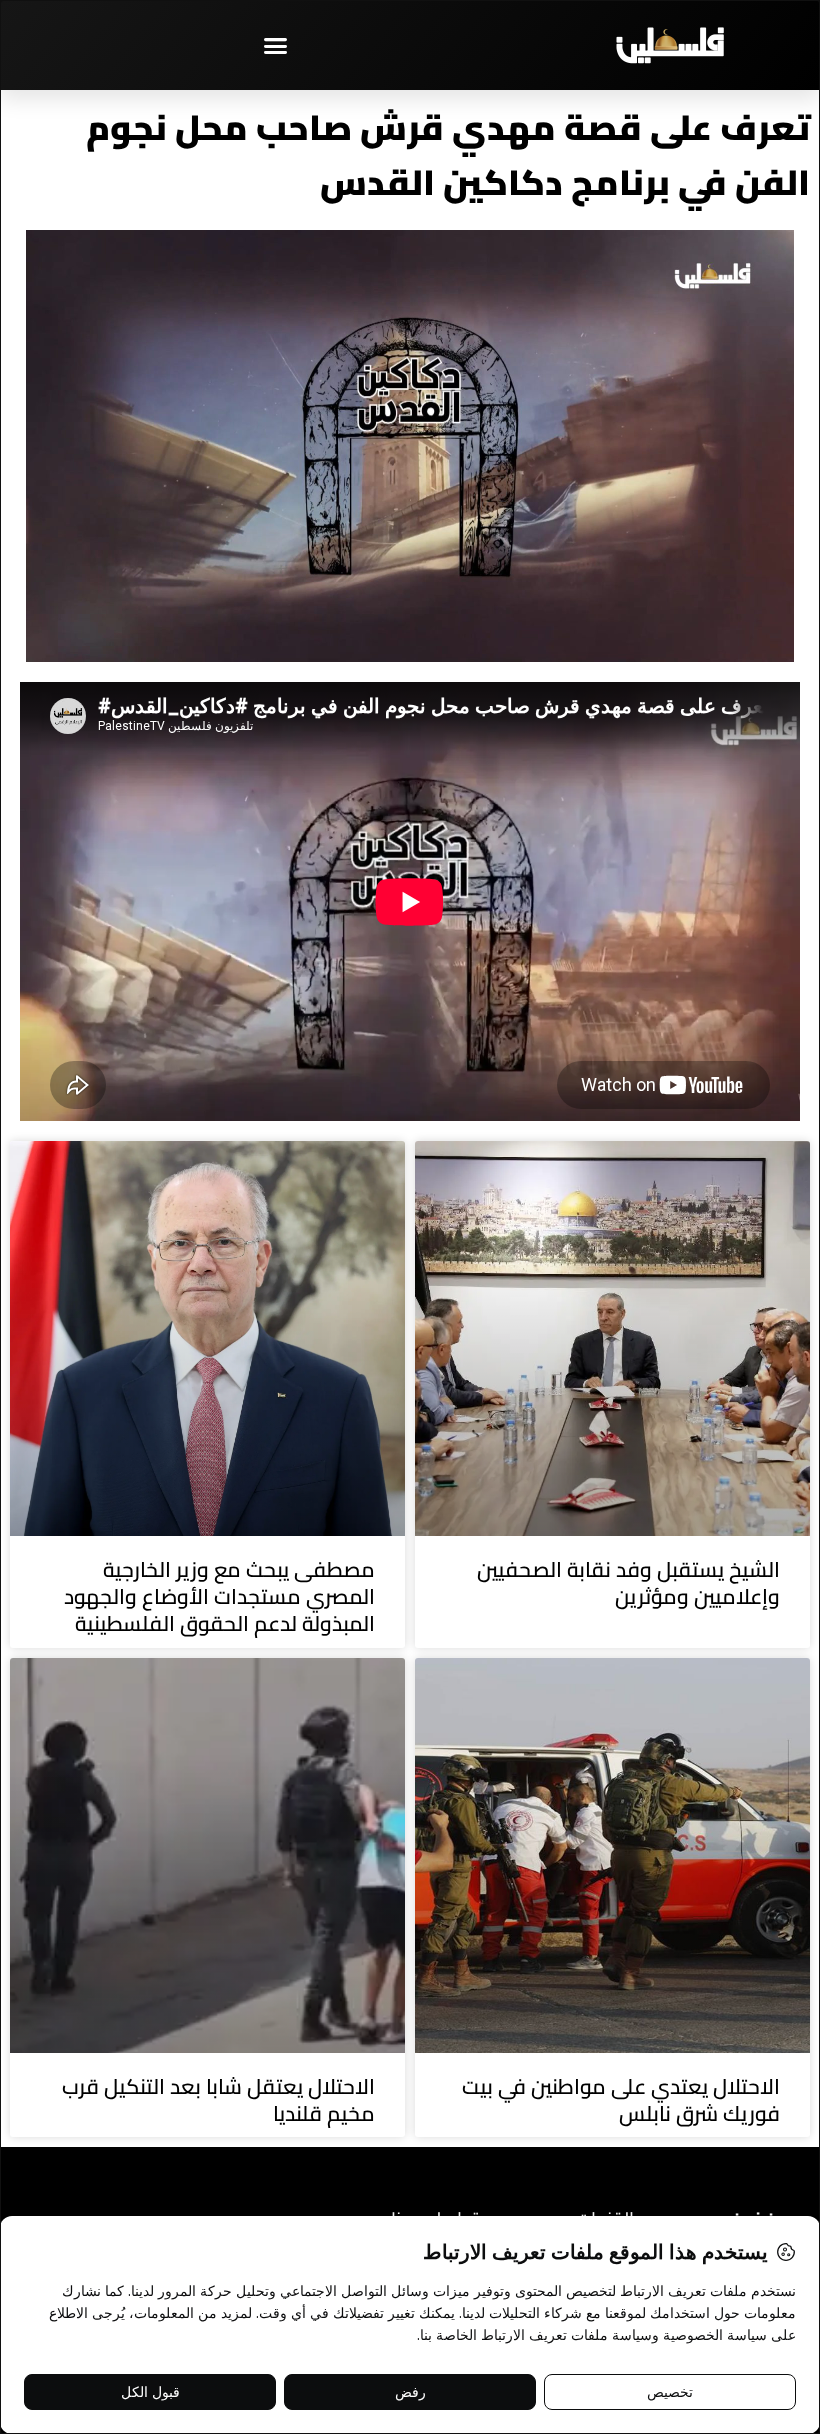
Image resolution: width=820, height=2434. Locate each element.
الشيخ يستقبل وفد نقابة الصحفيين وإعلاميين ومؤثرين (628, 1583)
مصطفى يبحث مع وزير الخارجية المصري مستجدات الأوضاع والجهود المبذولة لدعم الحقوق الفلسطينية (219, 1597)
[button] (275, 45)
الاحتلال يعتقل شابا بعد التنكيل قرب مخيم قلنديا (218, 2100)
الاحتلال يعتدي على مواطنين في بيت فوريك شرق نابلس (621, 2100)
